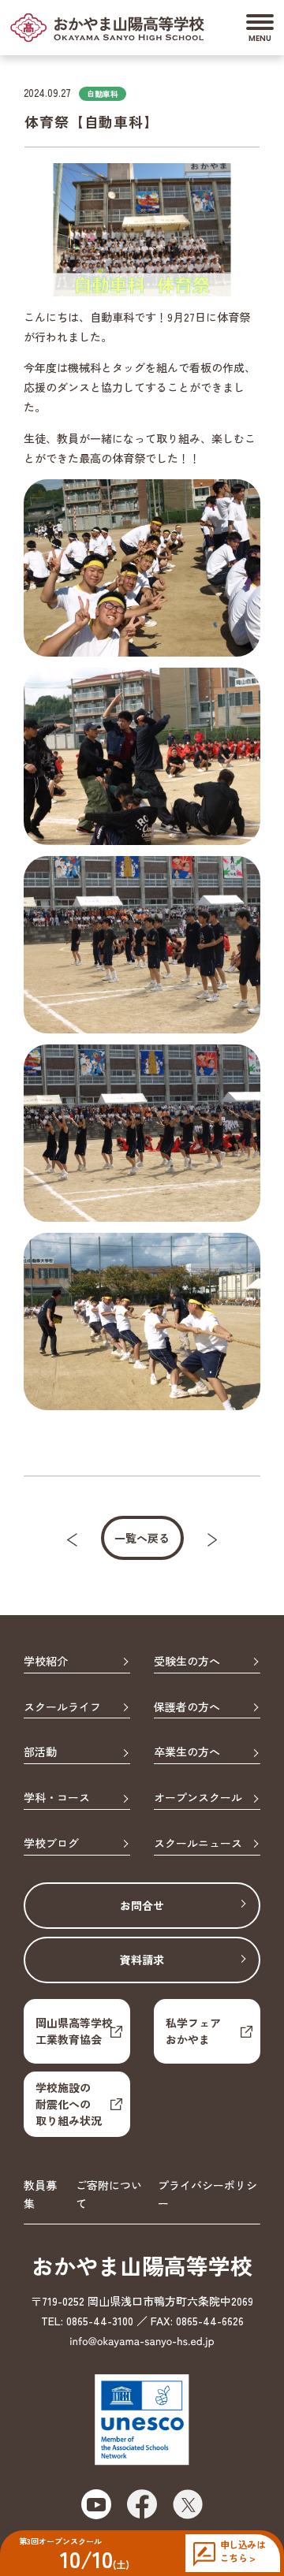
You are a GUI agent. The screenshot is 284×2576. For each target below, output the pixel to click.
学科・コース (57, 1798)
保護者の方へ (187, 1707)
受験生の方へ (187, 1662)
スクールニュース (198, 1844)
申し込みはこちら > (243, 2551)
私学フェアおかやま (193, 2031)
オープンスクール (198, 1798)
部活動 (40, 1752)
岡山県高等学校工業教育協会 (74, 2031)
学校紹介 (46, 1662)
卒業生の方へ (187, 1752)
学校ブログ (51, 1844)
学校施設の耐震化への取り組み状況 (69, 2104)
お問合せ (142, 1905)
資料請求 (142, 1960)
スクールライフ (62, 1707)
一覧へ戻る (142, 1538)
